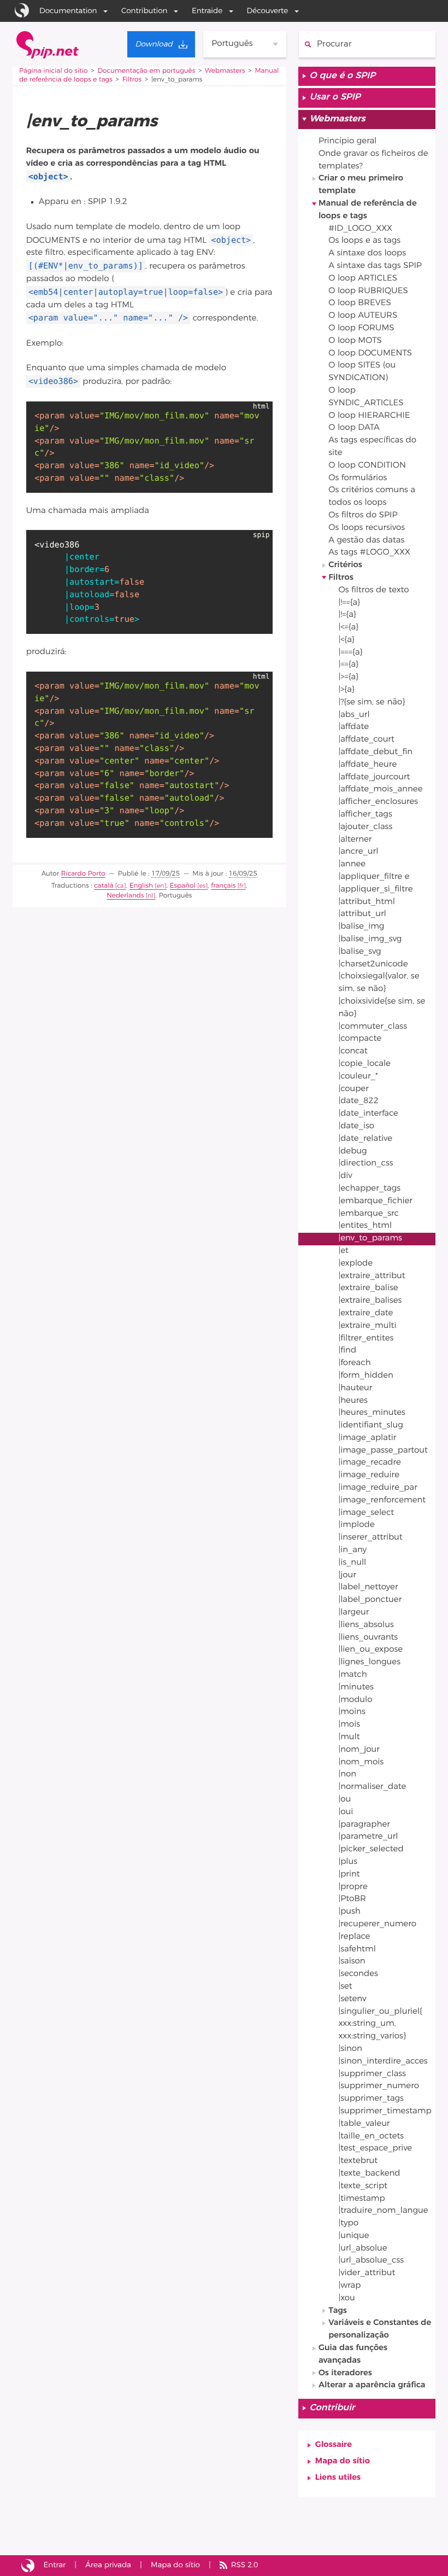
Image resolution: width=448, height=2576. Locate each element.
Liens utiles (338, 2478)
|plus (348, 1862)
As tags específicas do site (372, 447)
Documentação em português (146, 71)
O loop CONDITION (367, 466)
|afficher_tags (365, 815)
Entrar (55, 2565)
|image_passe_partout (383, 1451)
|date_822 (358, 1101)
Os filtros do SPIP (363, 515)
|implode (356, 1525)
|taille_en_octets (371, 2137)
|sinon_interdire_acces (383, 2062)
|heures (353, 1401)
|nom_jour (359, 1750)
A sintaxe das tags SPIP (375, 266)
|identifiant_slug (370, 1426)
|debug (352, 1152)
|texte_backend (369, 2174)
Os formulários (358, 478)
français (223, 886)
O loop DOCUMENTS (370, 354)
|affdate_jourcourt (374, 777)
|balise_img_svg (370, 939)
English (141, 886)
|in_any (352, 1550)
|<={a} (348, 628)
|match (352, 1675)
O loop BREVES (360, 303)
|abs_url (354, 715)
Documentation (68, 11)
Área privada (108, 2565)
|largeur (353, 1613)
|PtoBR (352, 1899)
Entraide (207, 11)
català (104, 886)
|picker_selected (371, 1849)
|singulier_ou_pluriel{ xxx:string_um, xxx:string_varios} (380, 2024)
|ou (344, 1800)
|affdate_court (366, 740)
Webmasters (225, 71)
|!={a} (347, 615)
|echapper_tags (369, 1189)
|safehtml (357, 1950)
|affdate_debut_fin (375, 752)
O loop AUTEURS (363, 316)
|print (349, 1875)
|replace (354, 1937)
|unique (353, 2236)
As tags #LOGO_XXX (369, 553)
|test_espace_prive (375, 2149)
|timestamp (361, 2199)
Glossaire (334, 2445)
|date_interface (368, 1114)
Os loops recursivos (367, 528)
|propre (353, 1887)
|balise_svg (359, 952)
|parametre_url (368, 1837)
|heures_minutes (372, 1413)
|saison (352, 1962)
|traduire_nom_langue (383, 2211)
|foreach (354, 1363)
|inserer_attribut (370, 1538)
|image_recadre (370, 1463)
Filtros (132, 80)
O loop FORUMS (361, 328)
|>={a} (348, 677)
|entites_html (365, 1226)
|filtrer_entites (366, 1339)
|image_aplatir (367, 1438)
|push (349, 1912)
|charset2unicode (373, 964)
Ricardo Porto (83, 874)
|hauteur (355, 1388)
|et (343, 1251)
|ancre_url (358, 852)
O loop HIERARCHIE (369, 416)
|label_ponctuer (370, 1600)
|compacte (360, 1039)
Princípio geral (347, 141)
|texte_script (363, 2186)
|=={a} (348, 665)
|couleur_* (358, 1077)
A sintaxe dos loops (367, 253)
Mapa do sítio (343, 2461)
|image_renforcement (382, 1500)
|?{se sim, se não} (372, 703)
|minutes (356, 1688)
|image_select (366, 1513)
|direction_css (366, 1164)
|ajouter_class (365, 827)
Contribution (144, 11)
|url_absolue (362, 2249)
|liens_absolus (366, 1625)
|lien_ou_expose (370, 1650)
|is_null (352, 1563)
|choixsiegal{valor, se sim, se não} (379, 983)
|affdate (353, 727)
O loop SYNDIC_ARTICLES (366, 397)
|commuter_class (373, 1027)
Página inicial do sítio (54, 71)
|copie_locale (364, 1064)
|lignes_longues (369, 1662)
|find (347, 1351)
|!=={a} (349, 603)
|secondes (358, 1974)
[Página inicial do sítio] (48, 45)
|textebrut (358, 2161)
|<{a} (346, 640)
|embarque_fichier (375, 1201)
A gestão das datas (366, 541)
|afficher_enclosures (378, 802)
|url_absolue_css (371, 2261)
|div (345, 1176)
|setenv (352, 1999)
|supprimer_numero (379, 2086)
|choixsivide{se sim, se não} (382, 1008)
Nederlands (125, 896)
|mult (349, 1737)
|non (347, 1774)
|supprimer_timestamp (385, 2111)
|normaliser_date (372, 1787)
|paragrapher (364, 1825)
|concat (353, 1051)
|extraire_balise (368, 1288)
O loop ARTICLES (363, 279)
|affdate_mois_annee (380, 789)
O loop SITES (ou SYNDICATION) (362, 372)
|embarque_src (369, 1214)
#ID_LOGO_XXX (360, 229)
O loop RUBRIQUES (368, 291)
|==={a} (350, 653)
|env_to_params (370, 1239)
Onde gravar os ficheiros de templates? (373, 160)
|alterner (355, 840)
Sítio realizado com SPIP (28, 2566)
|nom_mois (361, 1762)
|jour (347, 1575)
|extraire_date (366, 1313)
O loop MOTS (355, 341)
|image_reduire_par (378, 1488)
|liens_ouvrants (368, 1638)
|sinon (350, 2049)
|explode (355, 1264)
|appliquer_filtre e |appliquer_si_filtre (375, 883)
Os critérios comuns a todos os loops (372, 497)
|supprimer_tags (371, 2099)
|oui (346, 1812)
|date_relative (365, 1139)
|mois (349, 1725)
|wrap (349, 2286)
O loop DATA (354, 428)
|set (345, 1987)
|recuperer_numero (377, 1924)
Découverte (268, 11)
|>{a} (346, 690)
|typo (348, 2224)
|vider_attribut (367, 2273)
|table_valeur (364, 2124)
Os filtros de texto (373, 590)
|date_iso (356, 1126)
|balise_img (361, 927)
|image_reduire (369, 1475)
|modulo (355, 1700)
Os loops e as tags (364, 241)
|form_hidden (366, 1376)
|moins (352, 1712)
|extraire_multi (367, 1326)
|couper (353, 1089)
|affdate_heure (367, 765)
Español (183, 886)
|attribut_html (366, 902)
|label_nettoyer (368, 1587)
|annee (352, 864)
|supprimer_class (372, 2074)
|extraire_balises (370, 1301)
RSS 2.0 (244, 2565)
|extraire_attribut (372, 1276)
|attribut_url (362, 914)
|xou (346, 2298)
